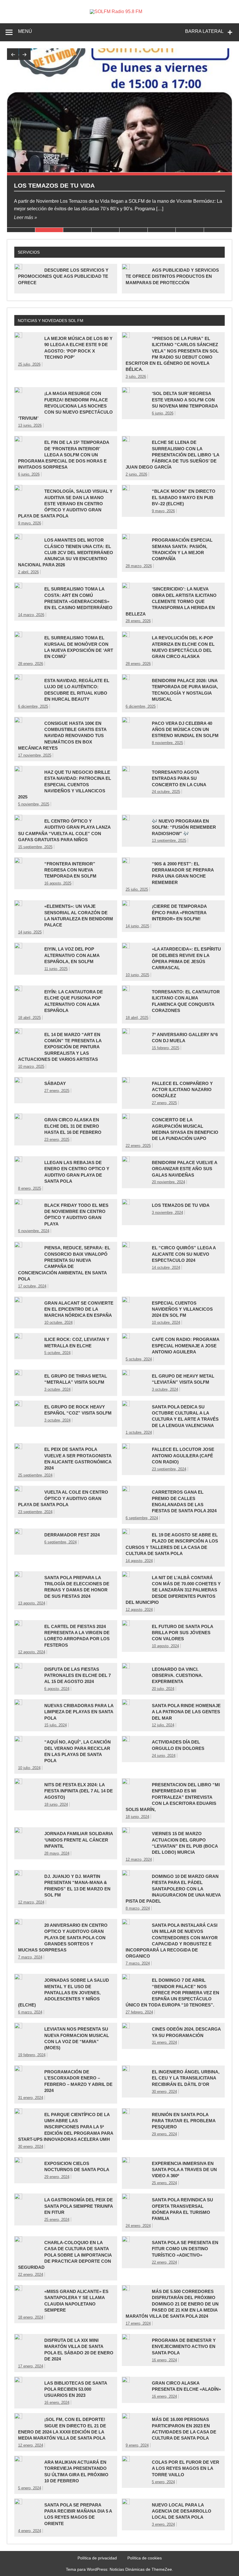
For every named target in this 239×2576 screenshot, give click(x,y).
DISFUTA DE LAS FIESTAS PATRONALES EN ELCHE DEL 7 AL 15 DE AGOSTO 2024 (78, 1675)
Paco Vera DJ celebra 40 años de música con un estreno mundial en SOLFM (185, 730)
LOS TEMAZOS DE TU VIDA (54, 185)
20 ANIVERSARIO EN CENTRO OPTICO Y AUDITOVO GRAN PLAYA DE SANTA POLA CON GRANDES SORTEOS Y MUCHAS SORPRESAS (63, 1938)
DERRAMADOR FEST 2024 (72, 1535)
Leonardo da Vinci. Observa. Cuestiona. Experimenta (177, 1675)
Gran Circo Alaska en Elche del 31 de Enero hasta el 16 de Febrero (73, 1126)
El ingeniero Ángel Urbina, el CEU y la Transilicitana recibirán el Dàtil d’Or (186, 2078)
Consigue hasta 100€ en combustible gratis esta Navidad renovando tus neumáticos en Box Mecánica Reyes (62, 736)
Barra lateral (204, 31)
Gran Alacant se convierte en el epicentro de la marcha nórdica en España (79, 1309)
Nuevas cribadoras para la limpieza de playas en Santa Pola (79, 1712)
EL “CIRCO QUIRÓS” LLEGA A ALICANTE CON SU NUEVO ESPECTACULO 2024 (184, 1254)
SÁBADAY (55, 1083)
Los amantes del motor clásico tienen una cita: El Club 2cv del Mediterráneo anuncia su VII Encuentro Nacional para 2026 (66, 552)
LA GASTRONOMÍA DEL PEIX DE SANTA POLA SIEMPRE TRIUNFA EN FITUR (79, 2206)
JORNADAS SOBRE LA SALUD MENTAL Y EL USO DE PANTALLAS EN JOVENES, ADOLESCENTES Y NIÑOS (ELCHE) (64, 1993)
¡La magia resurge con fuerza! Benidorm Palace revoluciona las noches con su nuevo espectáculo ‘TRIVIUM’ (65, 406)
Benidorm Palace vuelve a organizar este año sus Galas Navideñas (184, 1169)
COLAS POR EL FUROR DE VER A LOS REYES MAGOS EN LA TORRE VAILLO (186, 2468)
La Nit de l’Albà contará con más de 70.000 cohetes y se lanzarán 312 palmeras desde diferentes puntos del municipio (173, 1590)
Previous (13, 54)
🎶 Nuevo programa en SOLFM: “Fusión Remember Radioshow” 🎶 (184, 827)
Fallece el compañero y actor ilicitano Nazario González (182, 1090)
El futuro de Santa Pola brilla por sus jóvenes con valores (182, 1633)
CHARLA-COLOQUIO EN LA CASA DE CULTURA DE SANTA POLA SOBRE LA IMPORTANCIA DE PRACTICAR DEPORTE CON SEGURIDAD (65, 2255)
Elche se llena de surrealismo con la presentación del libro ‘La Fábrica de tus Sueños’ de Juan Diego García (172, 455)
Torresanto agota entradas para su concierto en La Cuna (179, 778)
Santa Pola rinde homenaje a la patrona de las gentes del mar (186, 1712)
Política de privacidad (97, 2558)
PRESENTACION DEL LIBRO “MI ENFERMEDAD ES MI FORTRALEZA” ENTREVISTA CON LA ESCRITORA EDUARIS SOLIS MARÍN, (173, 1797)
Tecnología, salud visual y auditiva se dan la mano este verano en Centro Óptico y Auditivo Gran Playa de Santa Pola (65, 504)
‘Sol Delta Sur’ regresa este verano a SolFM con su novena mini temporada (185, 400)
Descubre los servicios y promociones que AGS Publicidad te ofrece (63, 276)
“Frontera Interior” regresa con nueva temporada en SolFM (70, 870)
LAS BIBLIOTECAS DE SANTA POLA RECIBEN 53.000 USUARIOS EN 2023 (76, 2389)
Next (25, 54)
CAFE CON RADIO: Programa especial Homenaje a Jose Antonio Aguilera (186, 1346)
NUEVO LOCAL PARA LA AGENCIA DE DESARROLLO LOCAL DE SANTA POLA (182, 2511)
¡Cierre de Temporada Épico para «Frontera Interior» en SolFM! (179, 912)
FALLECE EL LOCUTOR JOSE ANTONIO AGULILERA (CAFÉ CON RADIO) (183, 1456)
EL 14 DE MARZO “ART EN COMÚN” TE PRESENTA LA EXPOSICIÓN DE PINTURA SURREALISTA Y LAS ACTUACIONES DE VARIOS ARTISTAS (60, 1047)
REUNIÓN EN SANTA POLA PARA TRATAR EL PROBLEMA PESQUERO (184, 2121)
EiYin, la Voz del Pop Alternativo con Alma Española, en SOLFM (72, 955)
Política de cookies (145, 2558)
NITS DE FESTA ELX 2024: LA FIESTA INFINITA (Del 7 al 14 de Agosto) (79, 1791)
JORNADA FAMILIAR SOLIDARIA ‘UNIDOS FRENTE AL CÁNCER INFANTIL (79, 1840)
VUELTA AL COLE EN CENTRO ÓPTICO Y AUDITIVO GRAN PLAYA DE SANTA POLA (63, 1498)
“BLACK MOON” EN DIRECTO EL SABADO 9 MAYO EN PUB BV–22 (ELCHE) (184, 497)
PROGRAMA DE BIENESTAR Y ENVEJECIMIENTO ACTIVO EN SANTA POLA (184, 2346)
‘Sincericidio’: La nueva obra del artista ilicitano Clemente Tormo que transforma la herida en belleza (171, 601)
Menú (25, 31)
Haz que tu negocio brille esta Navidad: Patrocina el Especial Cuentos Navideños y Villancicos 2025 (65, 784)
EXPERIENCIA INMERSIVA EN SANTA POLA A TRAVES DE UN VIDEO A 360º (184, 2170)
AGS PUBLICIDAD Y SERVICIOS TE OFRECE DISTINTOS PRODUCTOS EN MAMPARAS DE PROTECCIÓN (172, 276)
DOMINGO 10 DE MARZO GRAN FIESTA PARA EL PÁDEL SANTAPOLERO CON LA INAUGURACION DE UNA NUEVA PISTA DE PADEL (173, 1889)
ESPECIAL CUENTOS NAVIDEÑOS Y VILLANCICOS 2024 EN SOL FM (182, 1309)
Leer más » (26, 217)
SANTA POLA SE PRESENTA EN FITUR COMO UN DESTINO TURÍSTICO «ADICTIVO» (185, 2249)
